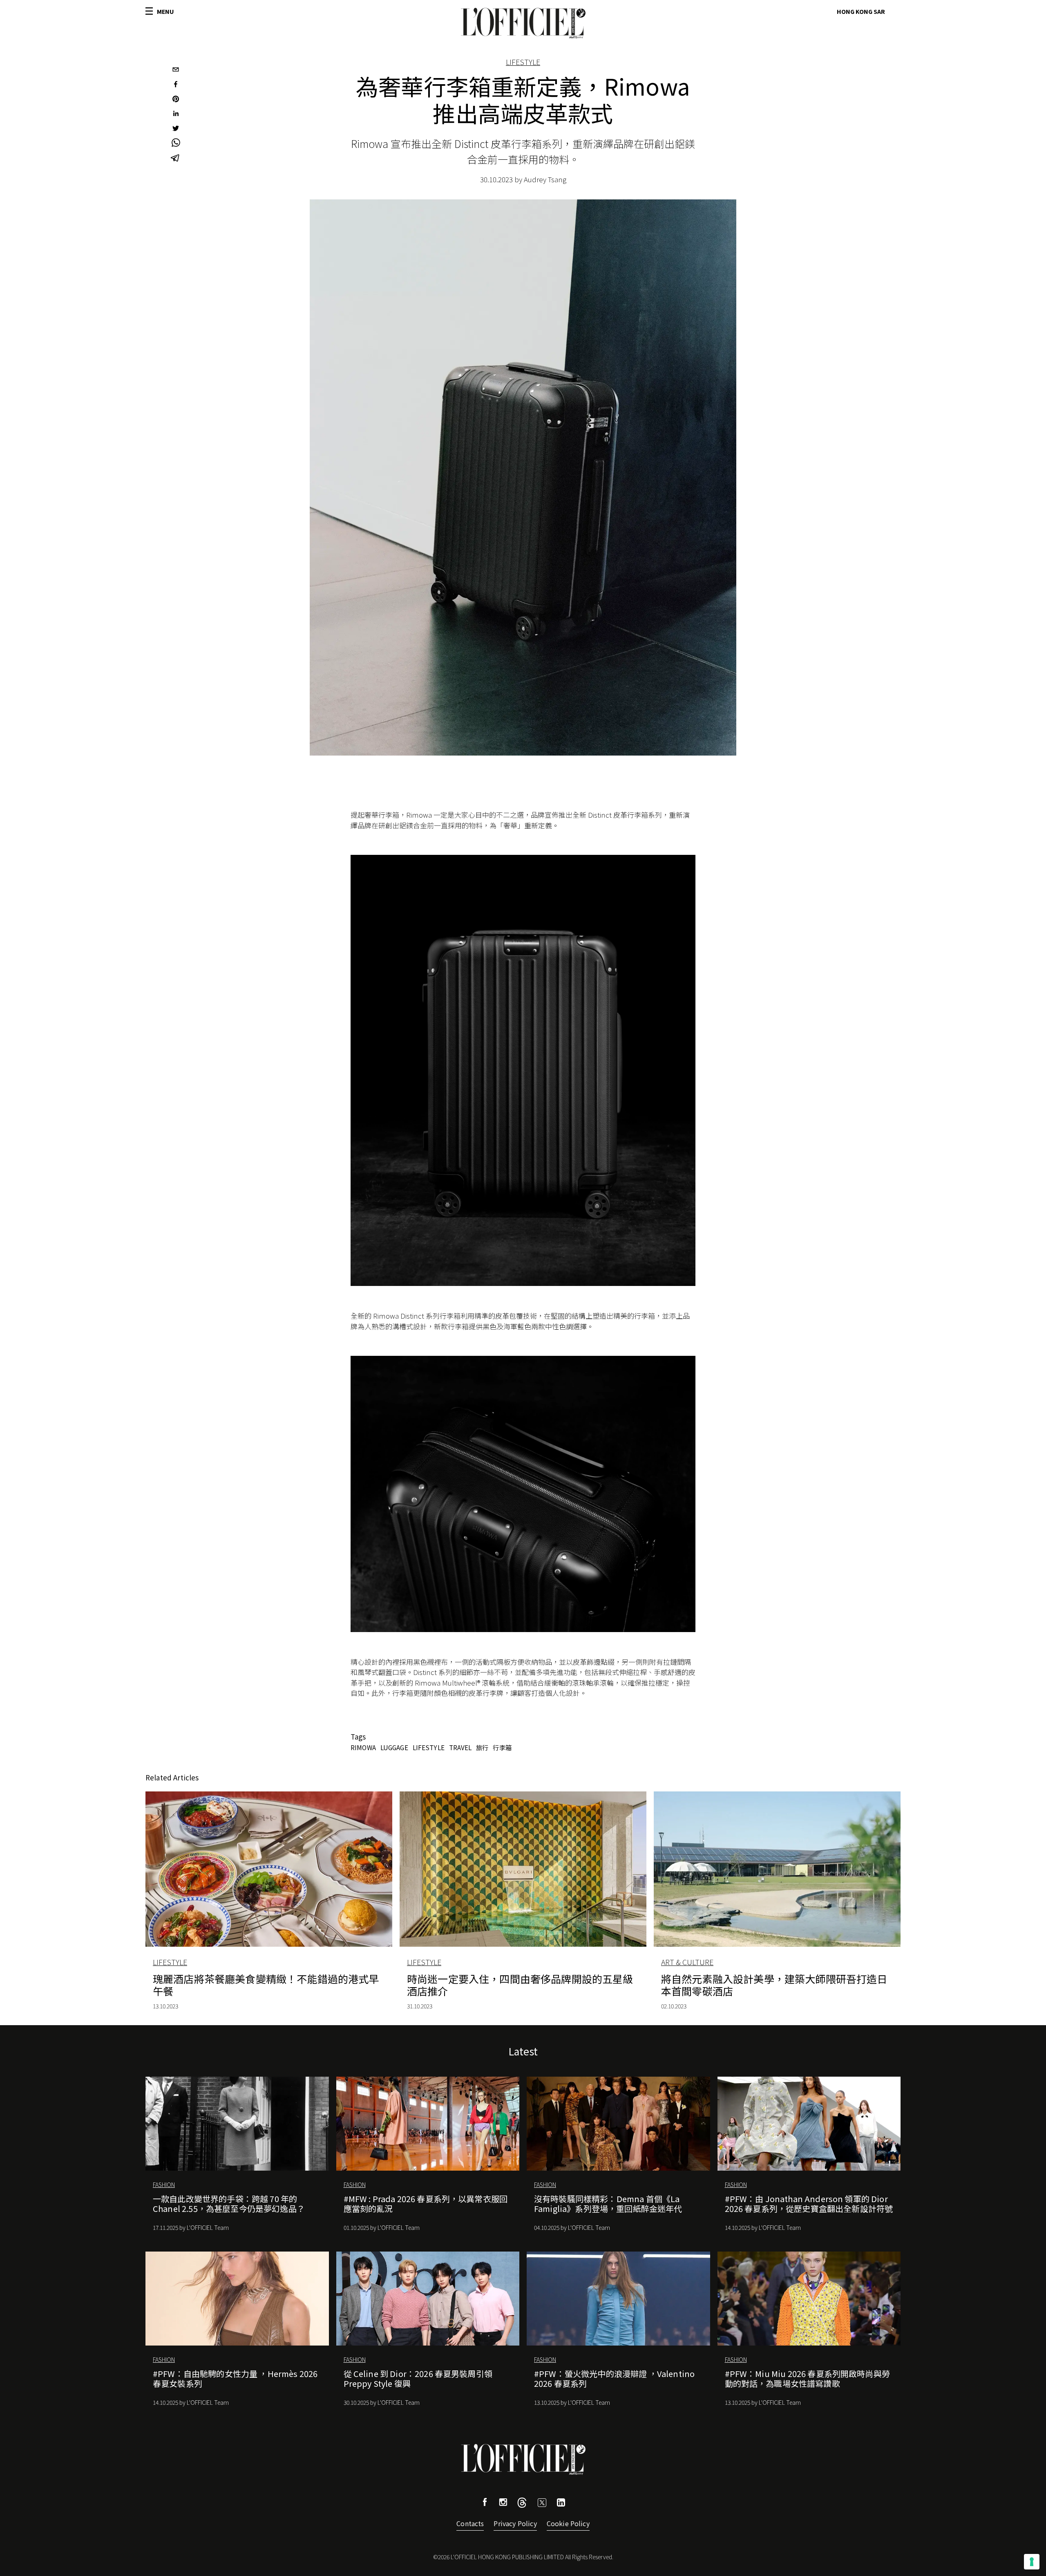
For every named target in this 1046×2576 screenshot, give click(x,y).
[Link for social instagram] (503, 2503)
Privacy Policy (515, 2523)
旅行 (482, 1747)
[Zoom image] (523, 1070)
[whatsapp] (176, 144)
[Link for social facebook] (485, 2503)
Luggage (394, 1747)
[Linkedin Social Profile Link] (561, 2503)
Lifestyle (523, 62)
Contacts (470, 2523)
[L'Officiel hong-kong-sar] (523, 23)
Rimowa (363, 1747)
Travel (460, 1747)
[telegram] (176, 159)
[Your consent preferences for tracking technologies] (1032, 2562)
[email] (176, 70)
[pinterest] (176, 100)
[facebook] (176, 85)
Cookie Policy (568, 2523)
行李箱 (502, 1747)
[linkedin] (176, 114)
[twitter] (176, 129)
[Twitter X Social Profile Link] (522, 2505)
